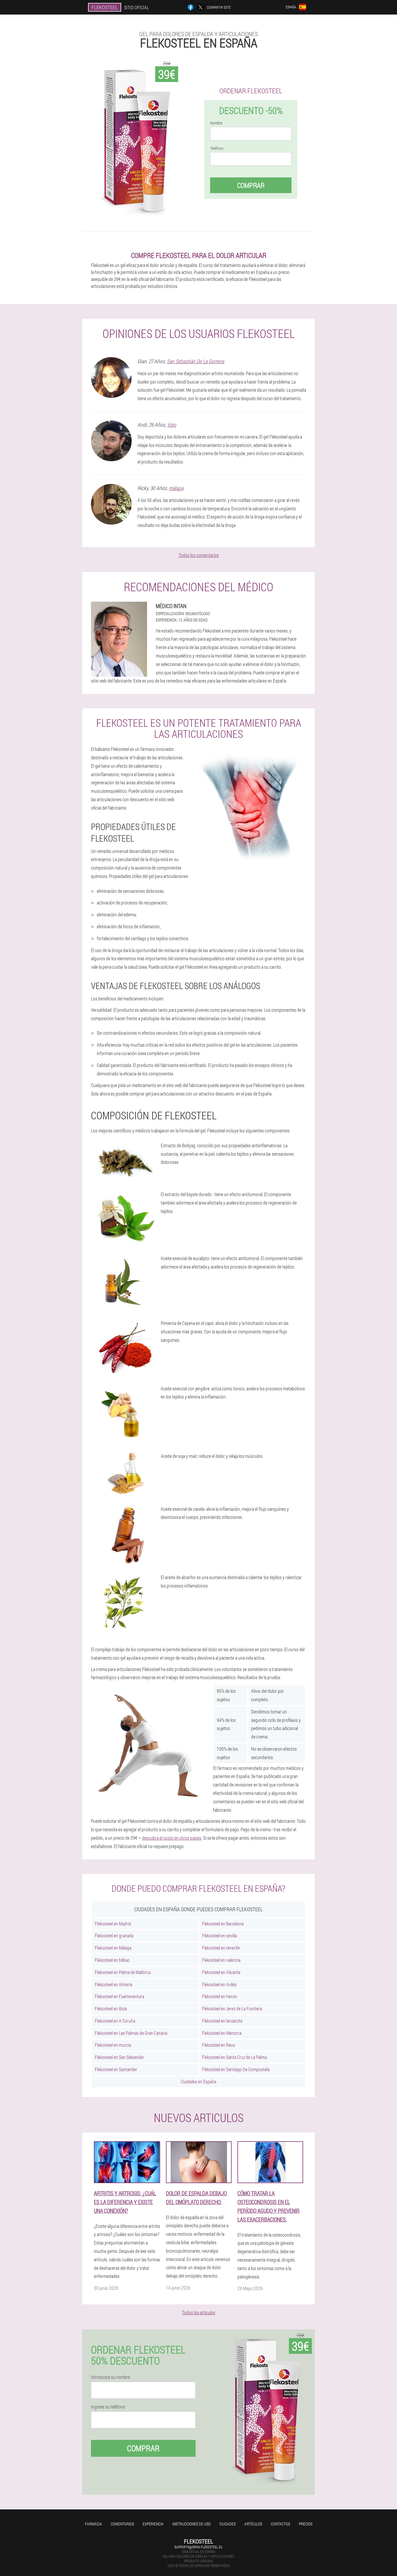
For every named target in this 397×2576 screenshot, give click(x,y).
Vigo (172, 425)
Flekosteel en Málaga (113, 1948)
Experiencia (153, 2524)
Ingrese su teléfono (108, 2407)
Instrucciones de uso (192, 2524)
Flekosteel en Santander (116, 2069)
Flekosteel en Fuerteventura (119, 1996)
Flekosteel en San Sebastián (119, 2057)
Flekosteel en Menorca (222, 2033)
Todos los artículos (199, 2312)
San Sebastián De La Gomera (195, 361)
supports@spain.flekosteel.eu (199, 2547)
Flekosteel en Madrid (113, 1924)
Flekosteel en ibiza (111, 2008)
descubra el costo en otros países (172, 1838)
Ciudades (228, 2524)
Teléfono (217, 148)
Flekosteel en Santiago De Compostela (236, 2069)
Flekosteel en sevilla (219, 1935)
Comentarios (122, 2524)
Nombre (216, 123)
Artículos (253, 2524)
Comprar (251, 185)
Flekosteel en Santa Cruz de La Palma (234, 2057)
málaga (176, 488)
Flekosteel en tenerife (221, 1948)
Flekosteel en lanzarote (222, 2021)
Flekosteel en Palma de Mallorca (123, 1972)
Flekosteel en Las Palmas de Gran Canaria (131, 2033)
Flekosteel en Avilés (219, 1984)
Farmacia (93, 2524)
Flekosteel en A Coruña (115, 2021)
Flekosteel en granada (114, 1935)
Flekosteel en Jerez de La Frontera (232, 2008)
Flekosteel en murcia (113, 2045)
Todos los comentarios (199, 555)
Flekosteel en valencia (221, 1960)
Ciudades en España (199, 2081)
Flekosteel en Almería (113, 1984)
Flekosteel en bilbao (112, 1960)
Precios (306, 2524)
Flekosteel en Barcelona (223, 1924)
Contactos (280, 2524)
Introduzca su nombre (111, 2377)
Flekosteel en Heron (220, 1996)
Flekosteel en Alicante (221, 1972)
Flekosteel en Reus (219, 2045)
